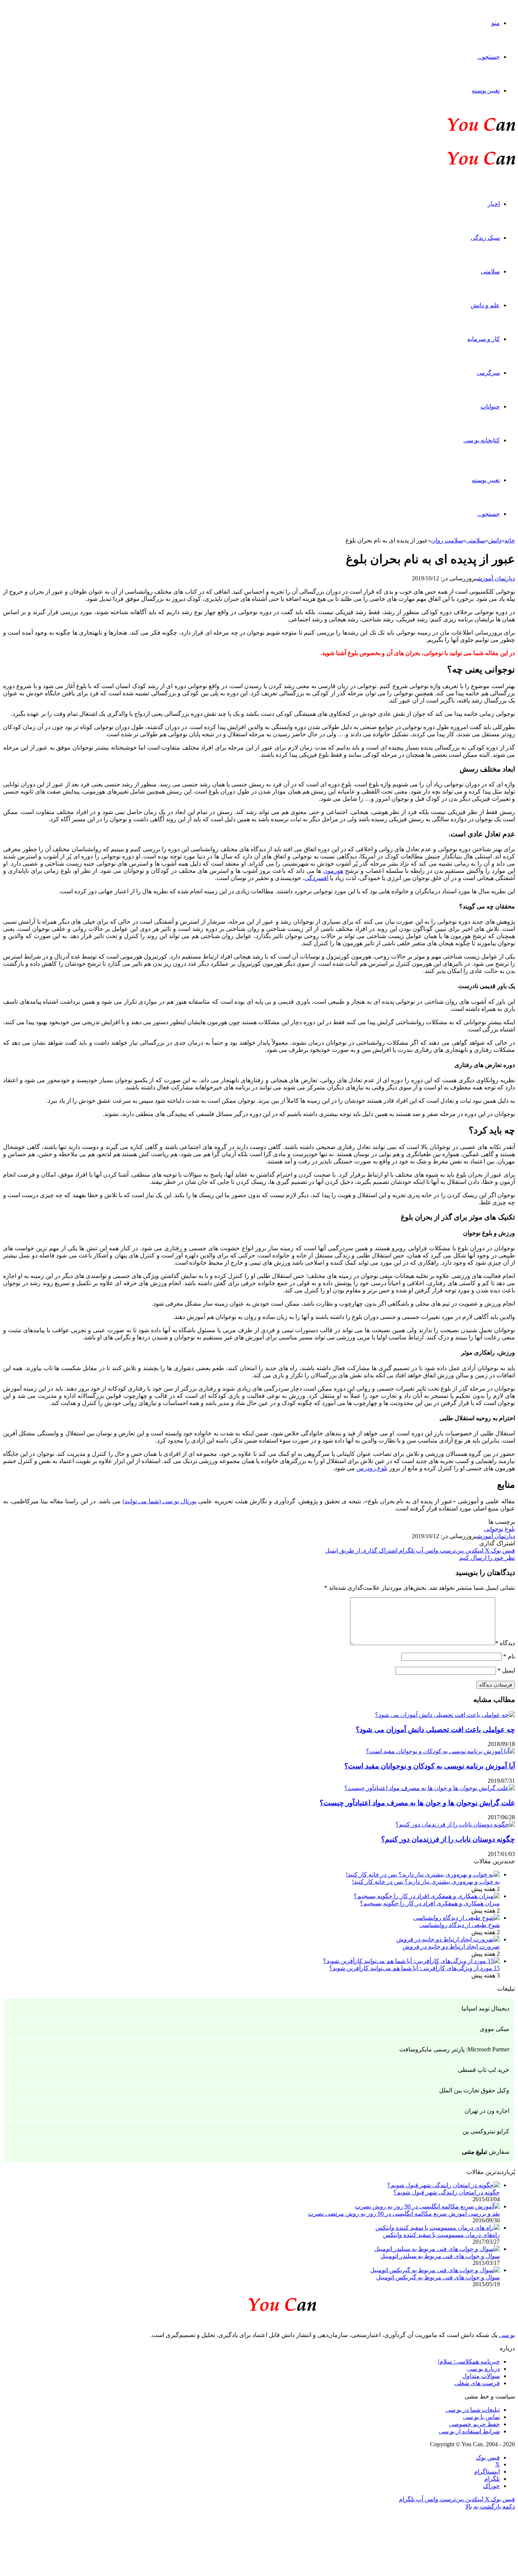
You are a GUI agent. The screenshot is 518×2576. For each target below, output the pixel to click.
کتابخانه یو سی (482, 440)
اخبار (494, 204)
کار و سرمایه (483, 339)
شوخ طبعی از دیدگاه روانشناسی (460, 1925)
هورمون (333, 871)
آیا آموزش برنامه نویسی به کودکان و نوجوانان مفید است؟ (430, 1766)
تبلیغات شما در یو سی (473, 2410)
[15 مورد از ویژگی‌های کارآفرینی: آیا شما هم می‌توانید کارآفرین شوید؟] (411, 1961)
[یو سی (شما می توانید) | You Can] (259, 2303)
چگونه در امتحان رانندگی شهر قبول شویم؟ (447, 2192)
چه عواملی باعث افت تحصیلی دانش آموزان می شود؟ (435, 1730)
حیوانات (490, 406)
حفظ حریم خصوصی (474, 2424)
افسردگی (316, 878)
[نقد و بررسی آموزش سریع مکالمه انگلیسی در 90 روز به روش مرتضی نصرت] (427, 2206)
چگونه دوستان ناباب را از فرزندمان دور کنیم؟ (448, 1839)
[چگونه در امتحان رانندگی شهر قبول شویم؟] (443, 2185)
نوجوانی (494, 1529)
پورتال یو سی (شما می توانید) (160, 1501)
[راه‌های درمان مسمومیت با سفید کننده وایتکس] (438, 2228)
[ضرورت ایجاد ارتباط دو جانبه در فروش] (448, 1939)
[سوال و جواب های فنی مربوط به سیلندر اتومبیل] (437, 2249)
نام (509, 1656)
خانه (510, 540)
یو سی (507, 2335)
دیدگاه (505, 1643)
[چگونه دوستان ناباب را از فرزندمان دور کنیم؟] (455, 1824)
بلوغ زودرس (372, 1468)
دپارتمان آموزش (496, 578)
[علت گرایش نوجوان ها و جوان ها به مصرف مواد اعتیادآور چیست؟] (430, 1788)
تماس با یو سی (481, 2417)
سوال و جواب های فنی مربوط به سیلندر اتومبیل (440, 2256)
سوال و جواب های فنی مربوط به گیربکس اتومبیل (438, 2277)
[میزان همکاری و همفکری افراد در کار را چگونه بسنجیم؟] (427, 1896)
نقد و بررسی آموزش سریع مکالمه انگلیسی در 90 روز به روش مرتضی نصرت (404, 2214)
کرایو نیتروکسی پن (486, 2131)
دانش (495, 540)
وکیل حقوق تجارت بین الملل (474, 2090)
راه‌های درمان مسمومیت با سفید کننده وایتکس (441, 2235)
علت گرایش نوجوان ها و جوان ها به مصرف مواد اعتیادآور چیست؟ (417, 1803)
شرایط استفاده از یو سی (469, 2431)
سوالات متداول (481, 2376)
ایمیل (506, 1670)
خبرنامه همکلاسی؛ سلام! (469, 2361)
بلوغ (510, 1529)
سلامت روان (447, 540)
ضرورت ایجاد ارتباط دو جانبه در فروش (451, 1947)
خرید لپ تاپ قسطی (483, 2070)
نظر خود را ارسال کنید (487, 1558)
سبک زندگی (485, 238)
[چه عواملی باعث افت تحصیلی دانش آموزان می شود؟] (445, 1715)
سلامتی (490, 271)
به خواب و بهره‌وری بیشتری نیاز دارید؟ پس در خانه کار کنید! (426, 1882)
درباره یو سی (483, 2369)
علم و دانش (485, 305)
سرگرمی (488, 373)
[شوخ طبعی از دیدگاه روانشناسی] (457, 1918)
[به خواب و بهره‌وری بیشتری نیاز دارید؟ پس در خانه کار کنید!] (423, 1874)
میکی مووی (494, 2029)
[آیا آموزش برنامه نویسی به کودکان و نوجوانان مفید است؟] (440, 1751)
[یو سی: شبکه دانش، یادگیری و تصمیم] (458, 130)
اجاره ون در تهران (487, 2111)
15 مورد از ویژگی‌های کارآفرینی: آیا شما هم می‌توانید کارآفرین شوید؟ (414, 1968)
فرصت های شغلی (477, 2383)
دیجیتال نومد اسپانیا (485, 2008)
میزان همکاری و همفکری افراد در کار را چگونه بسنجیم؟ (430, 1903)
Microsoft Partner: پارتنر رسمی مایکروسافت (454, 2049)
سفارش (486, 2152)
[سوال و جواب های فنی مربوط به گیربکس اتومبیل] (435, 2270)
